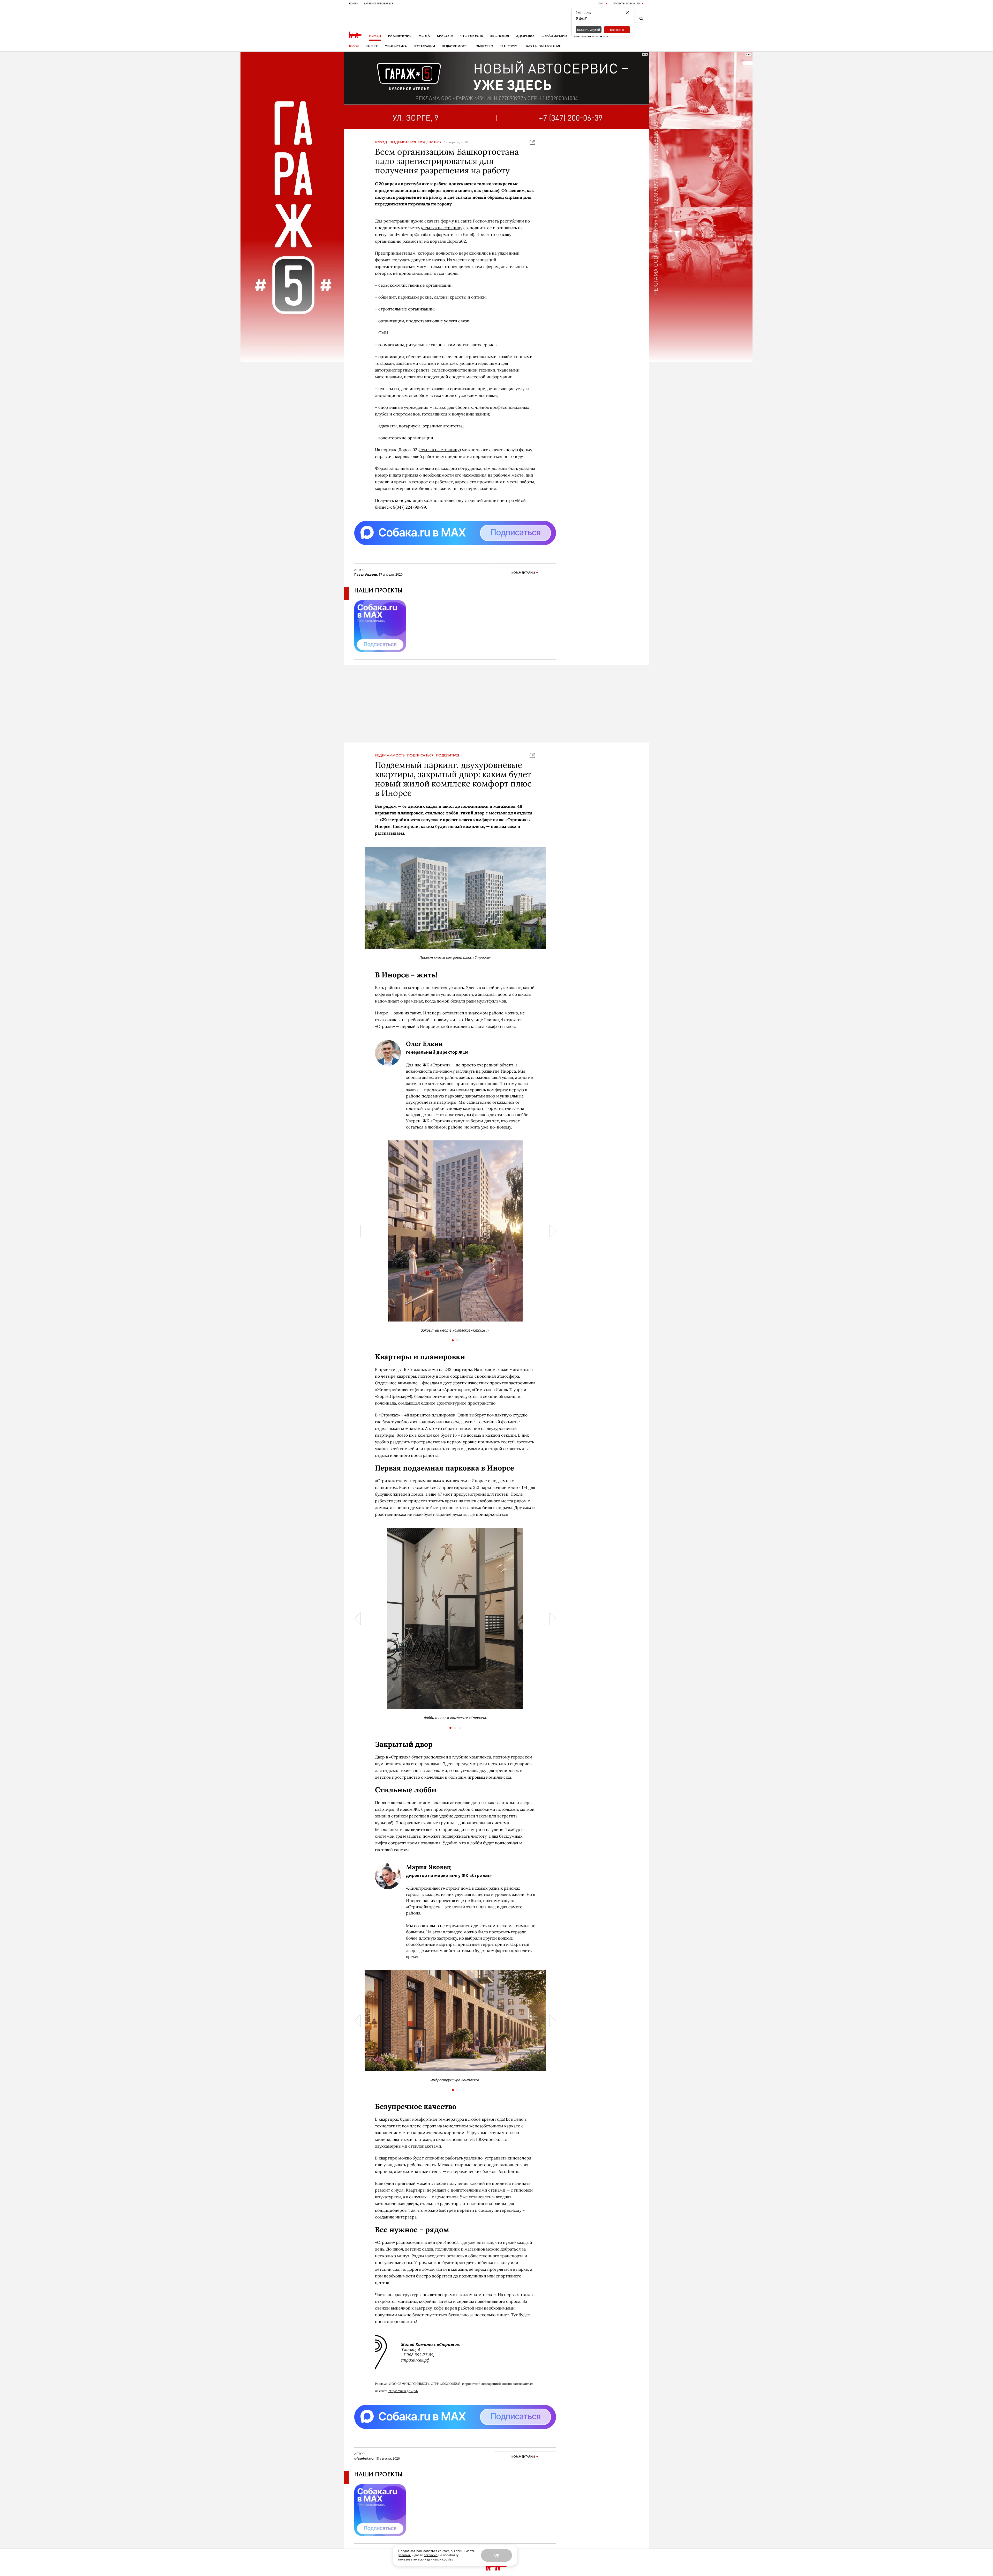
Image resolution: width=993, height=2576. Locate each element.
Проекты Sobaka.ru (626, 3)
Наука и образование (543, 46)
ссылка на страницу (442, 228)
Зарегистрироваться (378, 3)
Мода (424, 36)
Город (375, 36)
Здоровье (525, 36)
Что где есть (472, 36)
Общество (484, 46)
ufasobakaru (364, 2458)
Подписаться (403, 142)
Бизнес (372, 46)
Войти (354, 3)
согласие (431, 2555)
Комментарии (523, 573)
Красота (445, 36)
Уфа (601, 3)
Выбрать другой (589, 30)
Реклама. (382, 2384)
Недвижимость (455, 46)
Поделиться (430, 142)
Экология (499, 36)
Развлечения (400, 36)
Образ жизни (554, 36)
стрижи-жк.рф (415, 2360)
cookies (448, 2559)
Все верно (617, 30)
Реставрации (424, 46)
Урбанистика (396, 46)
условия (404, 2555)
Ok (496, 2555)
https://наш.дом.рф (403, 2391)
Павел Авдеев (366, 574)
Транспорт (509, 46)
